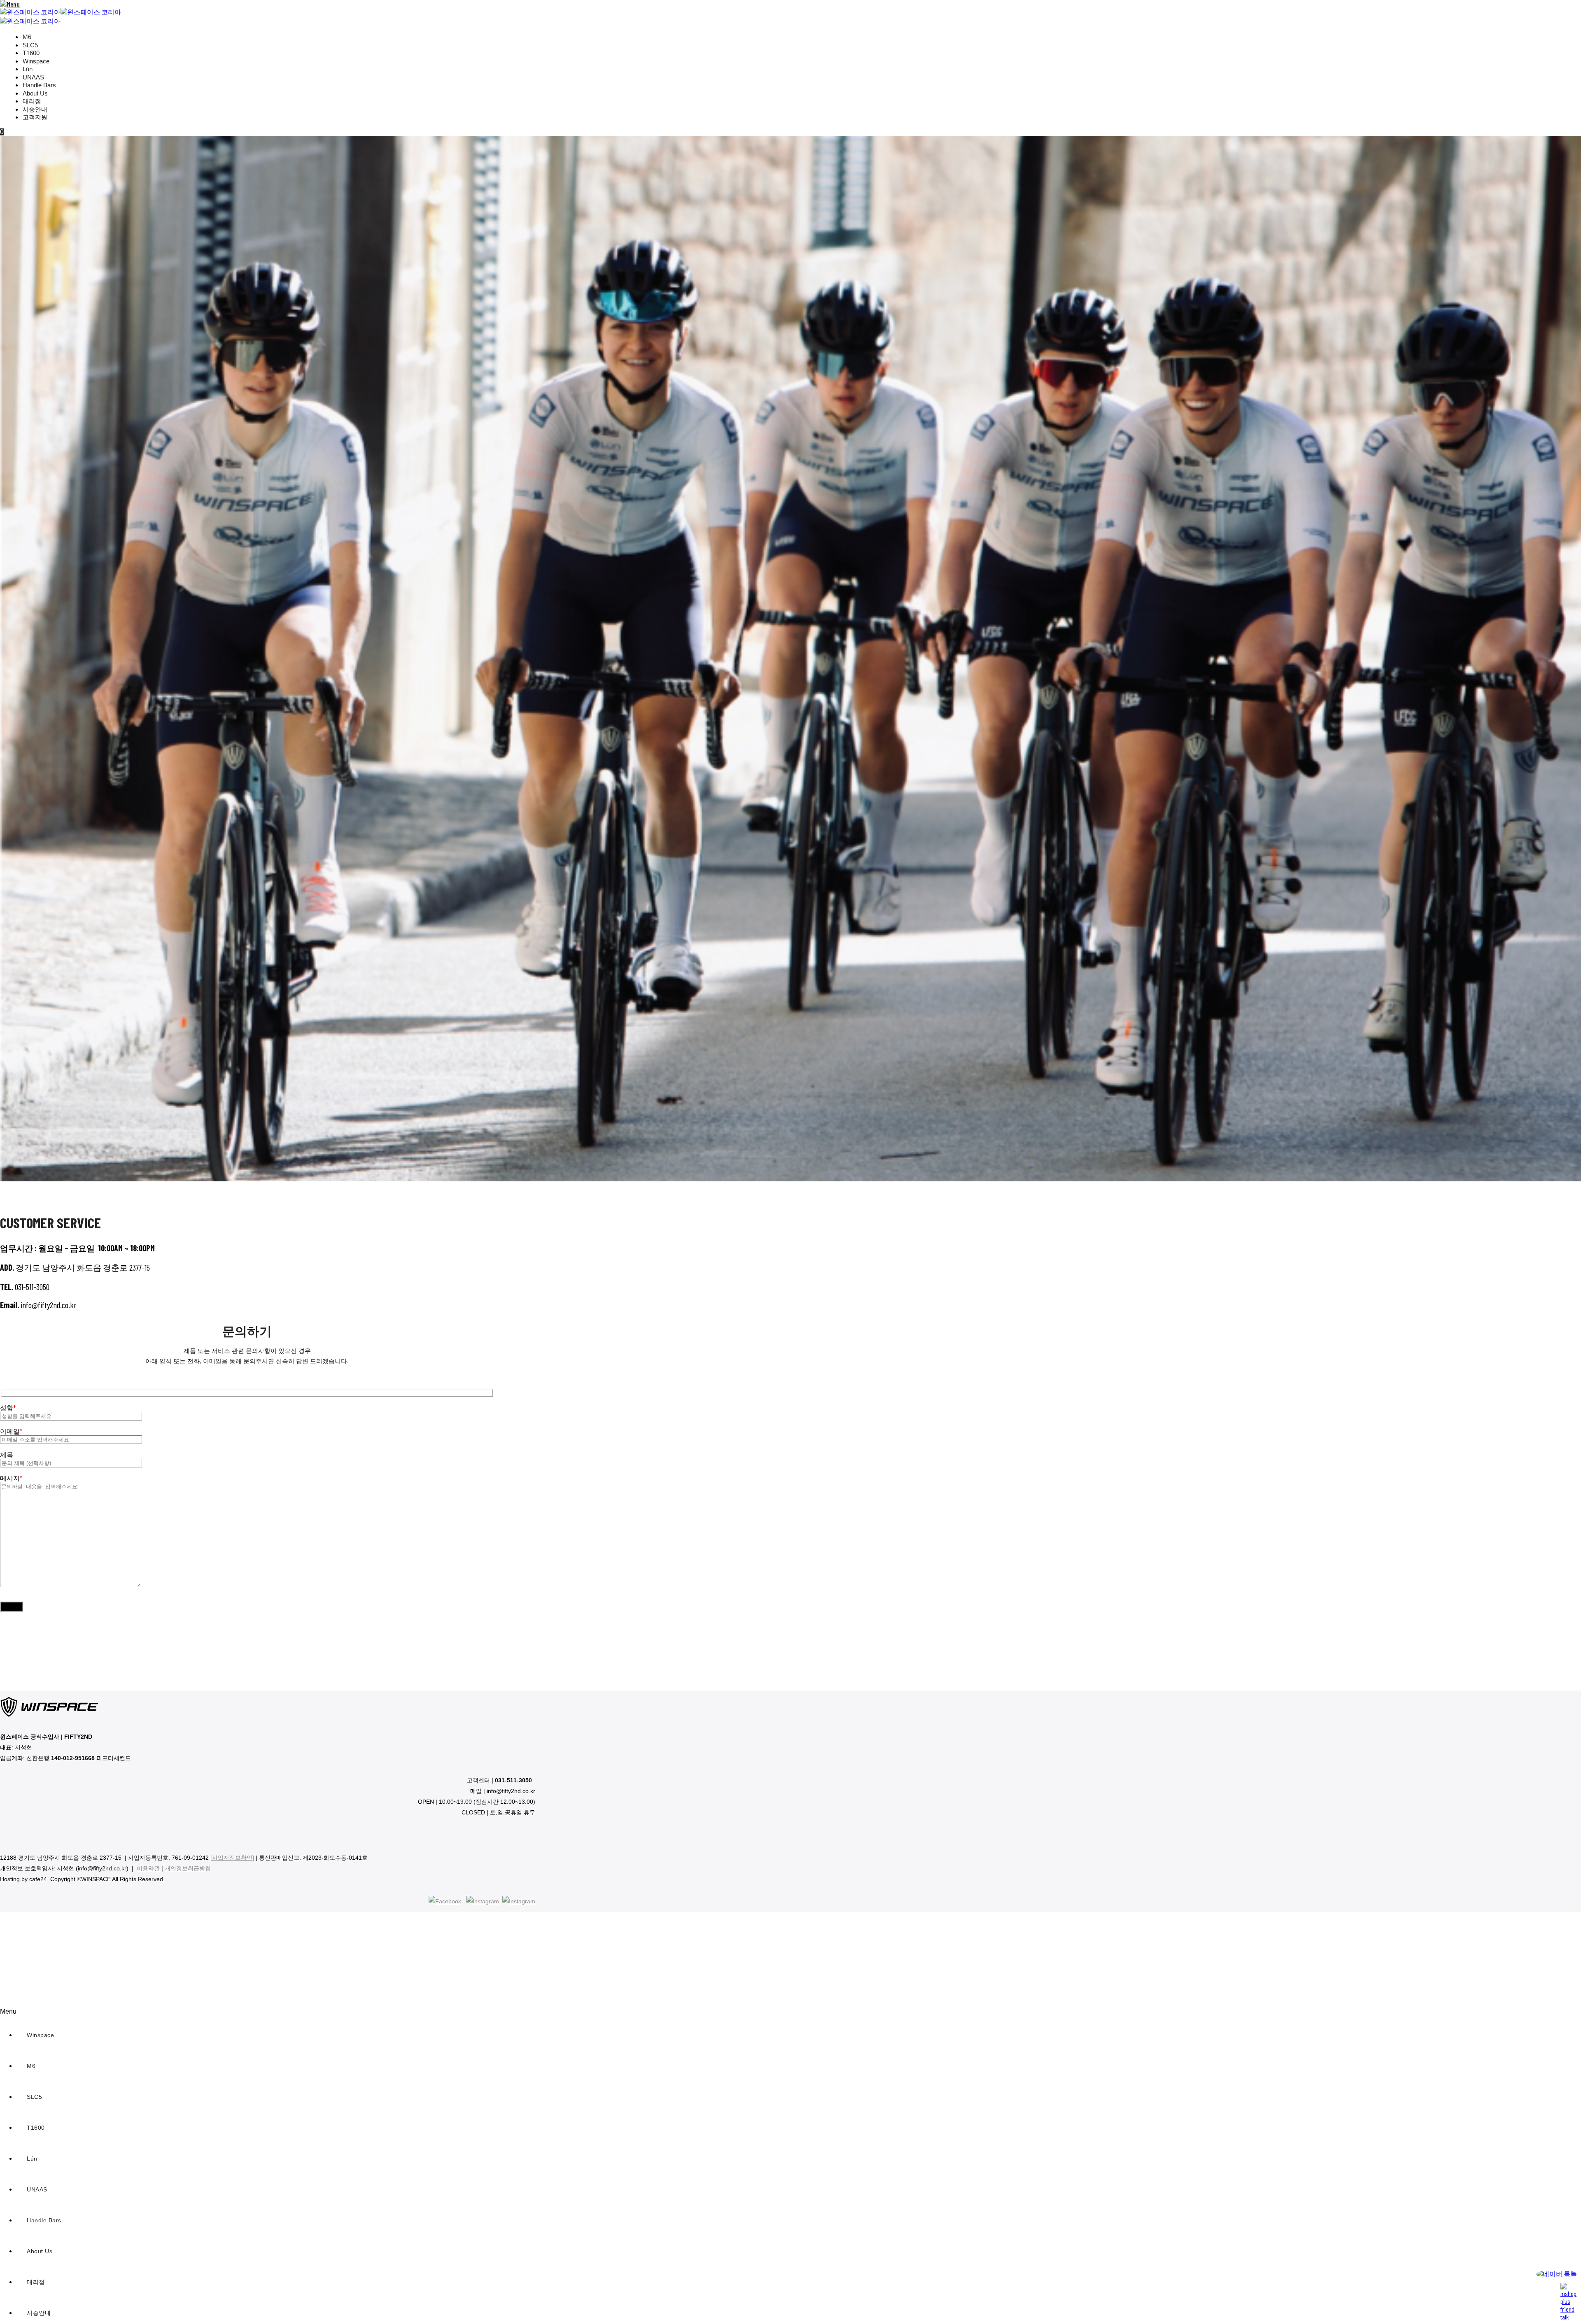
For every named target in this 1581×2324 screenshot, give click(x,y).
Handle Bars (39, 85)
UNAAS (33, 77)
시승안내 (35, 109)
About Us (35, 93)
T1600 (31, 53)
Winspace (36, 61)
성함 (8, 1408)
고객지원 (35, 117)
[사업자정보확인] (232, 1858)
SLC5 (30, 45)
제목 (7, 1454)
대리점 (32, 101)
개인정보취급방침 (188, 1868)
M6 (27, 37)
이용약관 (148, 1868)
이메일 (11, 1431)
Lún (28, 69)
